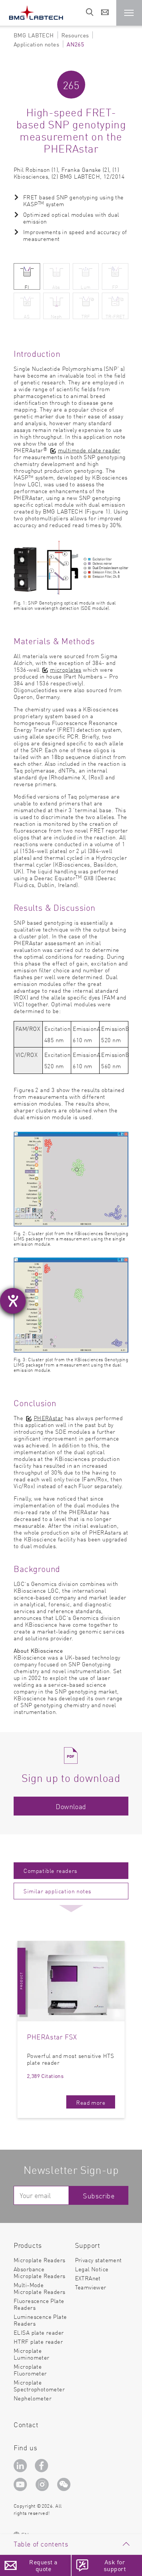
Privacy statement (98, 2260)
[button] (129, 13)
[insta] (44, 2486)
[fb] (43, 2466)
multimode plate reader (89, 450)
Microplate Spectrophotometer (39, 2385)
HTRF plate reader (38, 2341)
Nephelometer (33, 2398)
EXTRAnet (88, 2278)
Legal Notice (92, 2269)
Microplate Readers (40, 2260)
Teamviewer (91, 2287)
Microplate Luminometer (32, 2354)
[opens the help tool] (13, 1301)
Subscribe (99, 2196)
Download (71, 1806)
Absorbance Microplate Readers (40, 2272)
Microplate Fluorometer (30, 2370)
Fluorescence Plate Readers (39, 2304)
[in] (21, 2466)
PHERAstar (48, 1418)
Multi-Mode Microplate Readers (40, 2288)
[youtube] (22, 2486)
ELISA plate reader (39, 2332)
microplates (66, 669)
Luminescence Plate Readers (40, 2320)
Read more (91, 2102)
